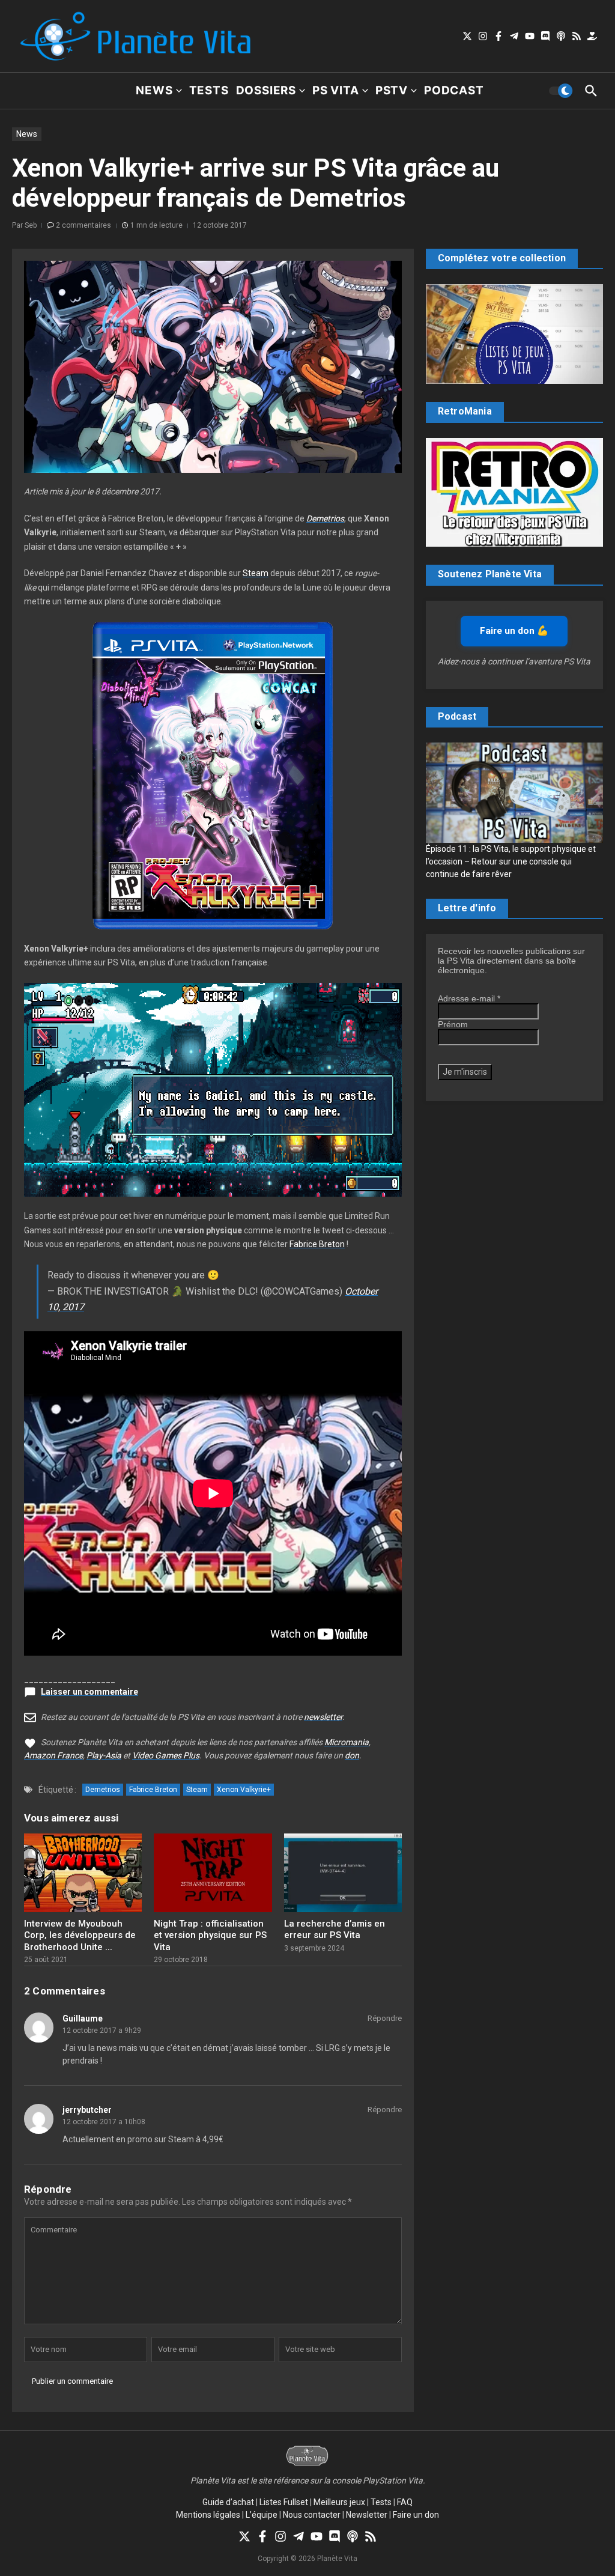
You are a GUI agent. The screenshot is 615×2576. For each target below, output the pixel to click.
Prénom (453, 1024)
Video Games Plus (166, 1755)
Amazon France (53, 1755)
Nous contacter (312, 2515)
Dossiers (266, 90)
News (154, 90)
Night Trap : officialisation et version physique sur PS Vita (210, 1935)
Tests (209, 90)
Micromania (347, 1742)
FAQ (405, 2502)
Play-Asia (104, 1755)
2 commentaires (83, 225)
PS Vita (336, 90)
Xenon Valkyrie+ (244, 1790)
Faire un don (416, 2515)
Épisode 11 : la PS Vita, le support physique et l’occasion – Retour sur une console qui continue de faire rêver (511, 861)
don (352, 1755)
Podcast (454, 90)
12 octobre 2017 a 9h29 (102, 2031)
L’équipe (262, 2515)
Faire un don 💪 (514, 631)
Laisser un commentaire (89, 1692)
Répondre (385, 2018)
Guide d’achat (228, 2502)
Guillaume (83, 2019)
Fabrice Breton (317, 1244)
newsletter (323, 1717)
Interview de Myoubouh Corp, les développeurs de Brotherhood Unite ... (80, 1935)
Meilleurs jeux (339, 2502)
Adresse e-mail (469, 998)
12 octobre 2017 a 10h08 (104, 2122)
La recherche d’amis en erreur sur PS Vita (335, 1930)
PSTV (392, 90)
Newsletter (367, 2515)
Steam (256, 573)
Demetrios (325, 518)
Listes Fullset (284, 2502)
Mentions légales (208, 2515)
